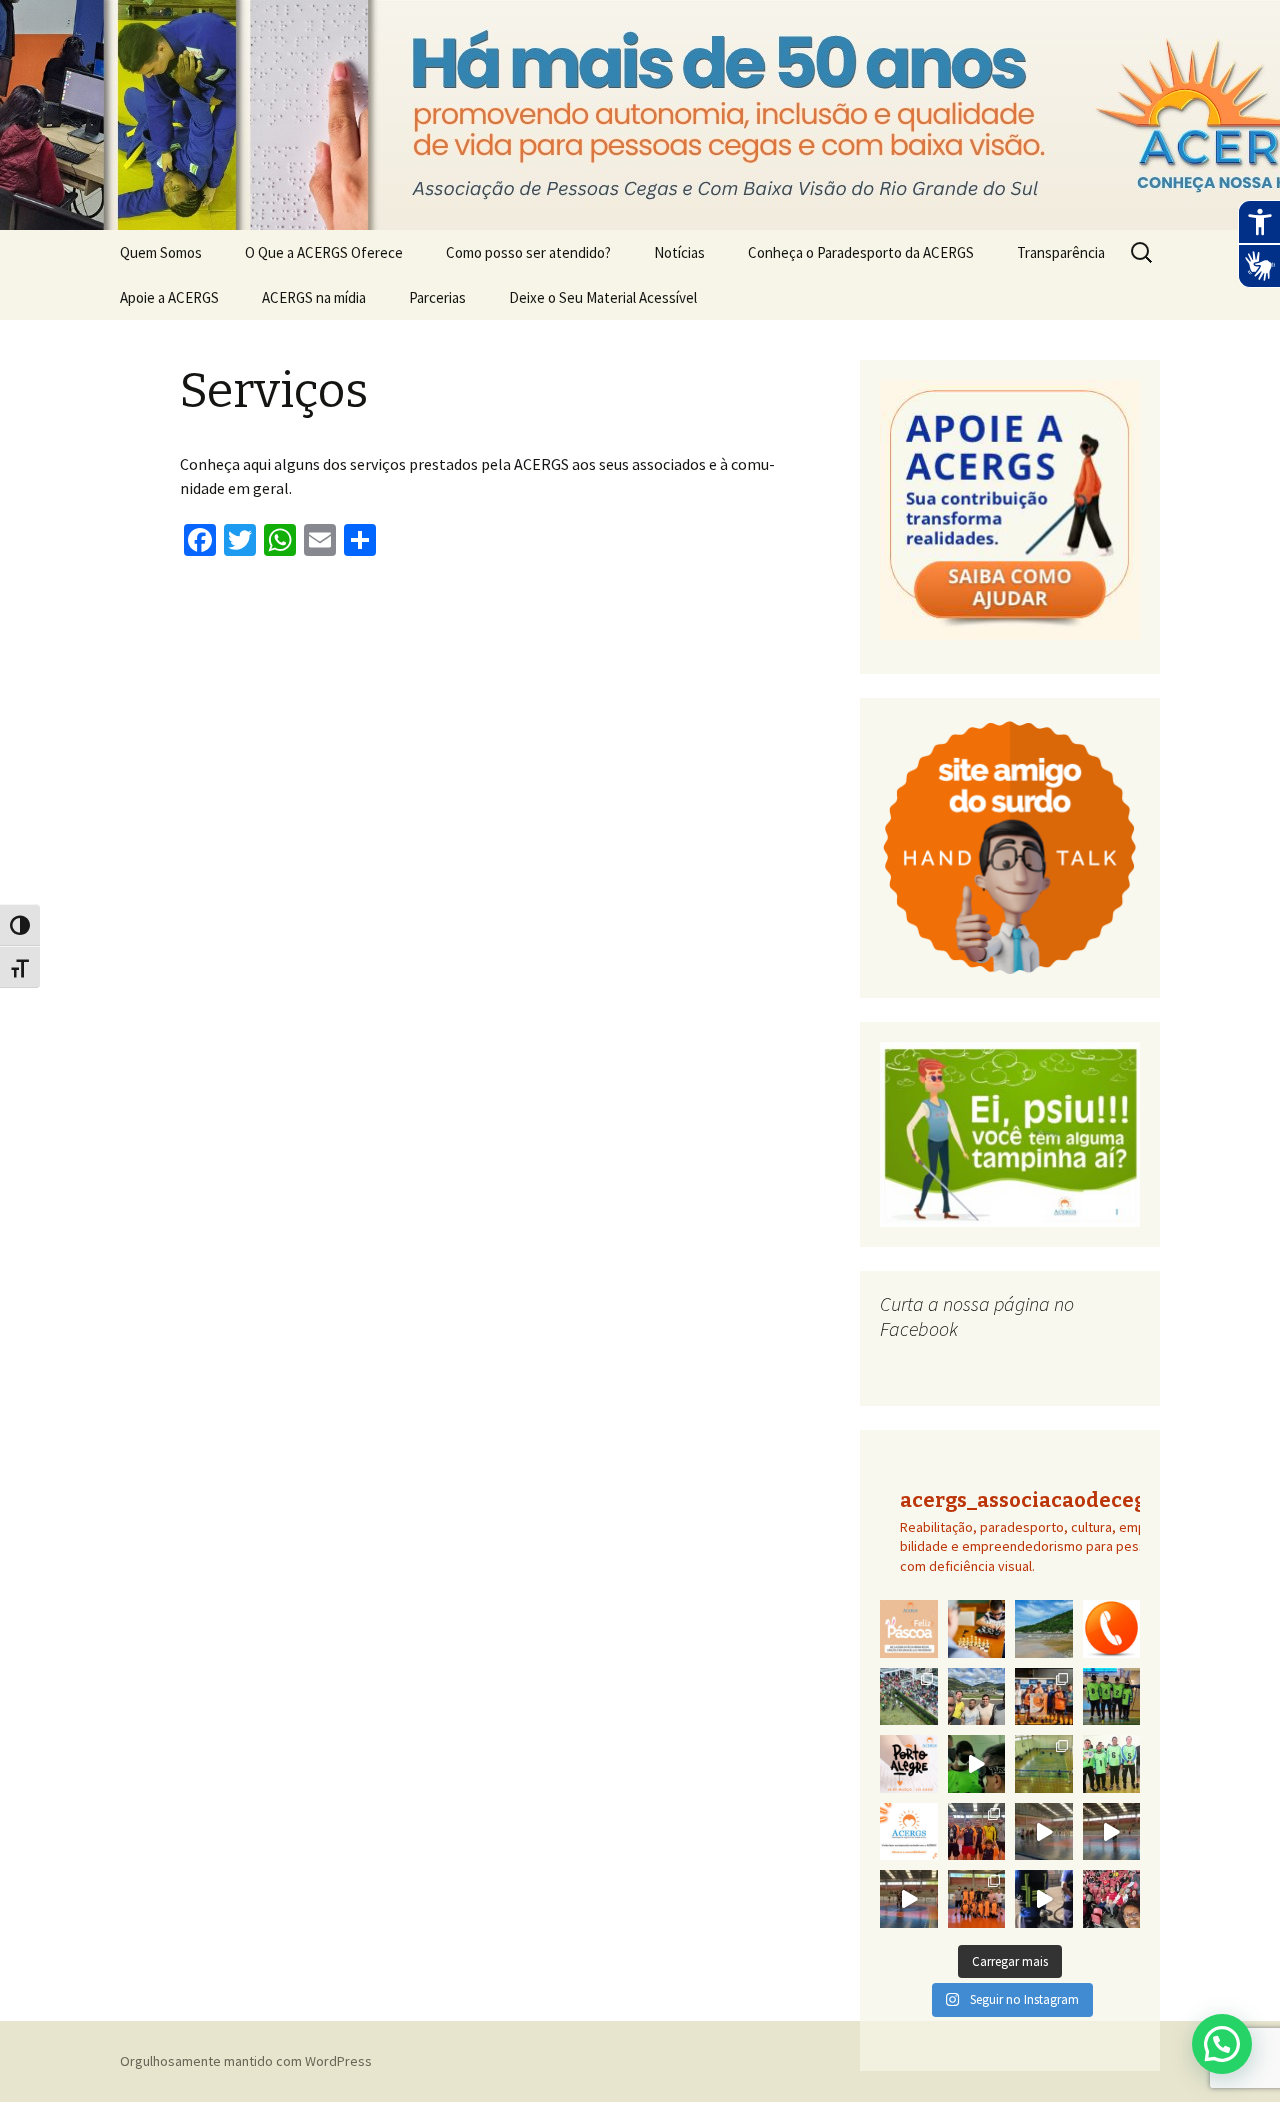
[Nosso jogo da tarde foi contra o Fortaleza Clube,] (1112, 1832)
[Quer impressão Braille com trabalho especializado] (909, 1832)
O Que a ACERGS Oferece (324, 252)
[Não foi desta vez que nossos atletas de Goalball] (977, 1697)
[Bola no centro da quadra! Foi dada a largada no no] (909, 1899)
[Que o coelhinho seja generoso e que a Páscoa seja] (909, 1629)
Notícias (679, 252)
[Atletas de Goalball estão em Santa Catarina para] (1112, 1764)
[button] (1222, 2044)
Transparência (1061, 252)
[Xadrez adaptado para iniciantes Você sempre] (977, 1629)
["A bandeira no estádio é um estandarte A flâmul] (1112, 1899)
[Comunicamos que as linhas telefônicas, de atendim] (1112, 1629)
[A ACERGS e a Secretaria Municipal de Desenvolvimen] (1044, 1629)
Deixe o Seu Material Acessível (603, 297)
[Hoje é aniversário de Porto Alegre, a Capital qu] (909, 1764)
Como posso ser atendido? (528, 252)
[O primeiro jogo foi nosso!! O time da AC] (1044, 1764)
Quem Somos (161, 252)
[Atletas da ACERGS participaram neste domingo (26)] (1044, 1697)
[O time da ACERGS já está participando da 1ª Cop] (977, 1899)
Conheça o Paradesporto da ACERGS (861, 252)
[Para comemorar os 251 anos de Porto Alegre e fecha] (909, 1697)
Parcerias (437, 297)
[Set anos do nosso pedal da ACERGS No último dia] (1044, 1899)
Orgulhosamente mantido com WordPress (246, 2061)
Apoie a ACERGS (169, 297)
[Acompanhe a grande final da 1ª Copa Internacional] (1044, 1832)
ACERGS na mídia (314, 297)
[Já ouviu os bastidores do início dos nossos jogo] (977, 1764)
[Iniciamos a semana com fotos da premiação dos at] (977, 1832)
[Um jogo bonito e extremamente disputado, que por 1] (1112, 1697)
